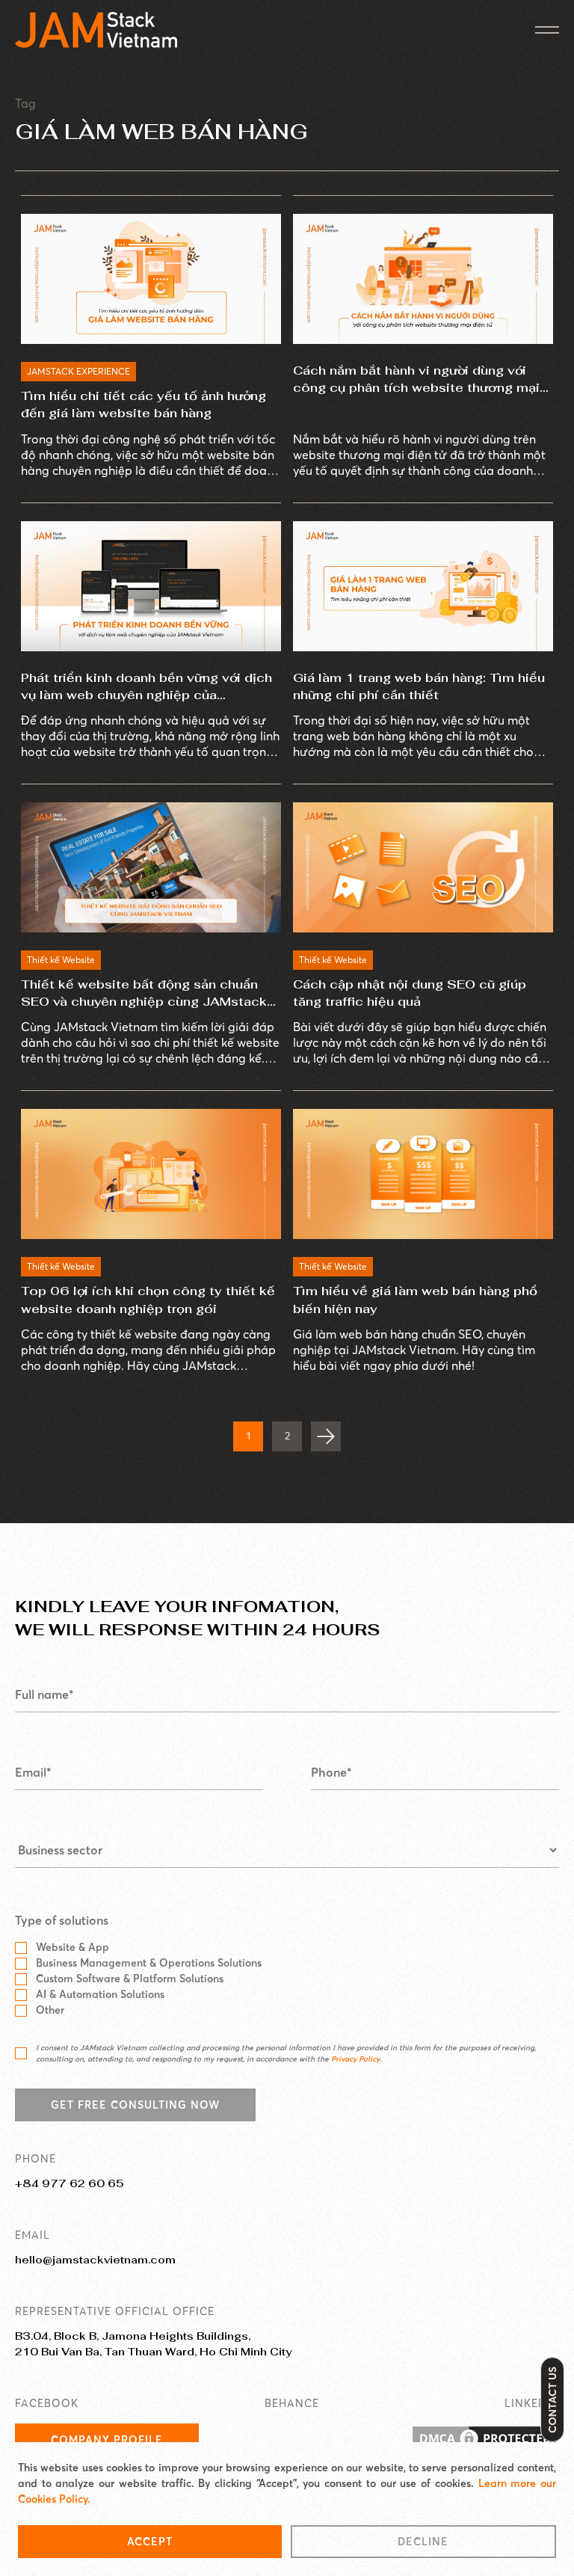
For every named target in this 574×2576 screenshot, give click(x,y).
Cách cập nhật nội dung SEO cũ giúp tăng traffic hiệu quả (410, 993)
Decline (423, 2542)
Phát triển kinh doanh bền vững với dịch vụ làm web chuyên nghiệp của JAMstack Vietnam (146, 687)
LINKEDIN (532, 2403)
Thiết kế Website (61, 960)
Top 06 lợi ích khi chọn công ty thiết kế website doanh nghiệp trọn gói (148, 1300)
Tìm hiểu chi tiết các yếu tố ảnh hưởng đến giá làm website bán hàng (143, 405)
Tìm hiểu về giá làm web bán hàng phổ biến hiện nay (415, 1300)
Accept (150, 2542)
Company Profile (107, 2440)
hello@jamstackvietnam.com (95, 2260)
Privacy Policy (355, 2059)
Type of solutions (62, 1920)
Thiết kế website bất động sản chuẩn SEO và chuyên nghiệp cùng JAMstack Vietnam (144, 993)
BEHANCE (292, 2403)
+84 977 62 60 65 (69, 2183)
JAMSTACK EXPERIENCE (78, 371)
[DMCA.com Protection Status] (484, 2440)
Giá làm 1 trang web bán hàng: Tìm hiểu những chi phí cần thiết (419, 686)
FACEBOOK (47, 2403)
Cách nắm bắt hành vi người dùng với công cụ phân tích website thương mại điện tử (416, 379)
